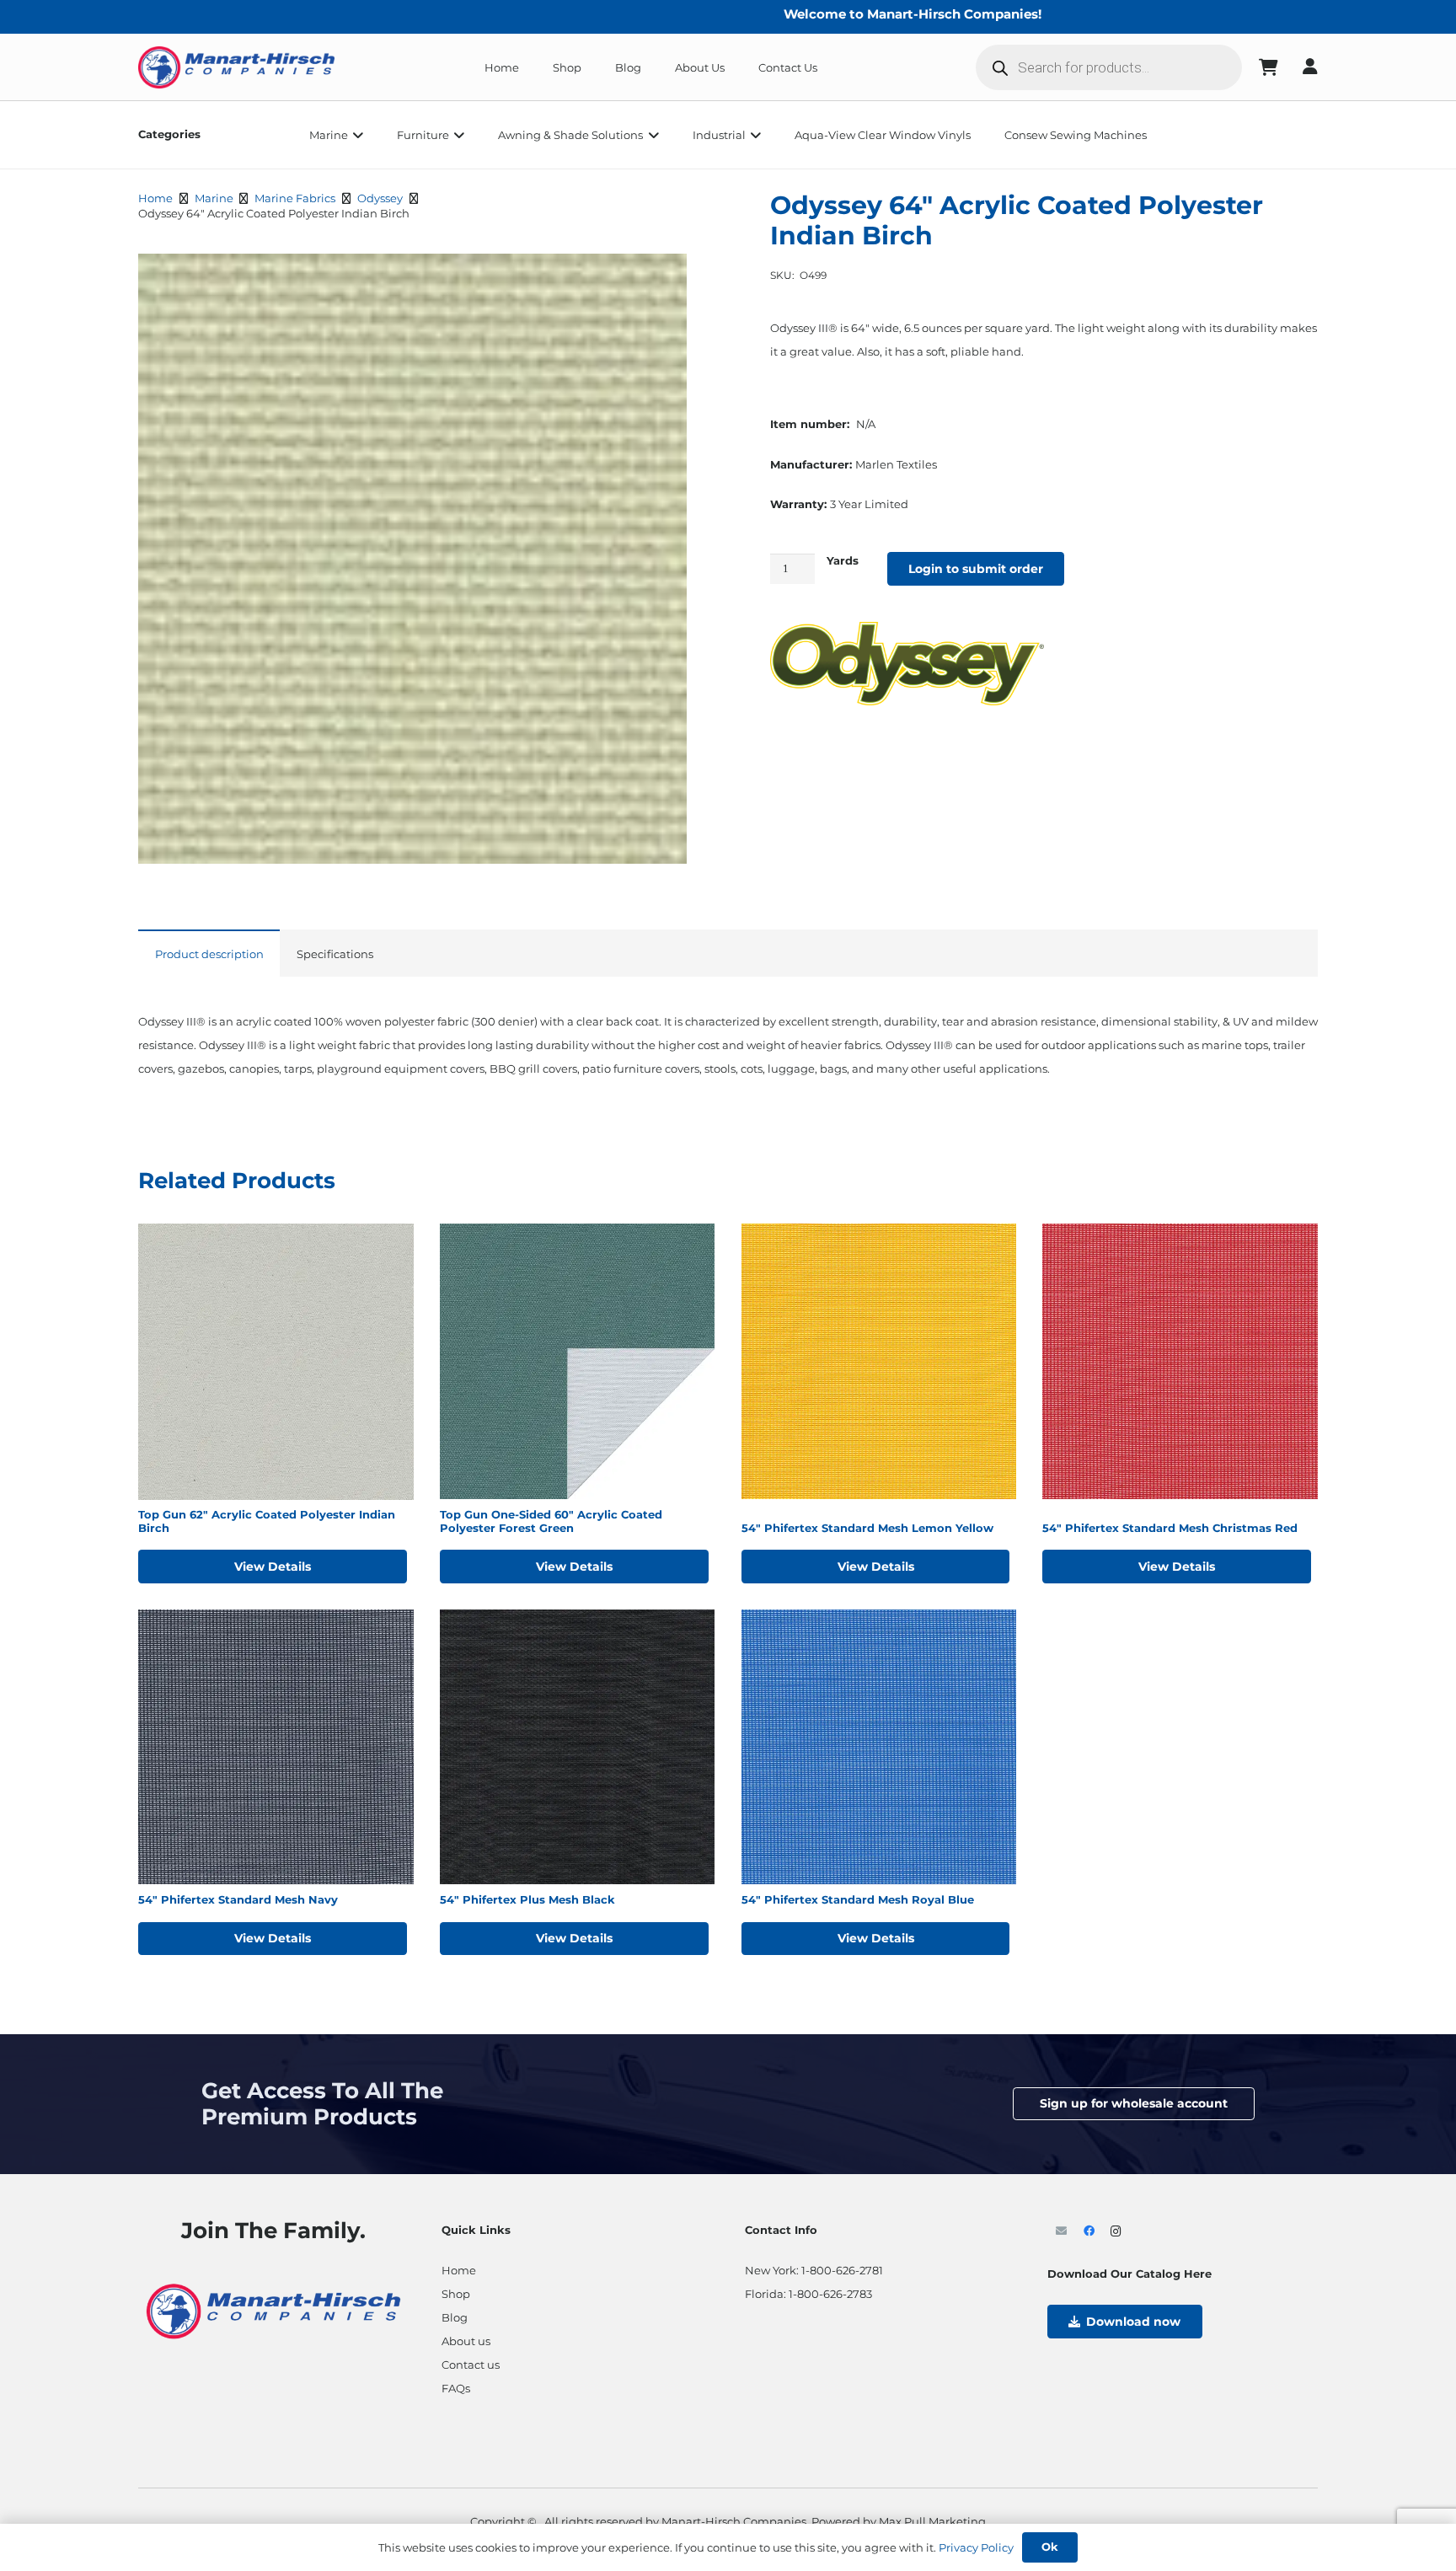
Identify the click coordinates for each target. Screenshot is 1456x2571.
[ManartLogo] (236, 67)
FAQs (456, 2388)
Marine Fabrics (295, 198)
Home (155, 198)
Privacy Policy (976, 2547)
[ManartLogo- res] (273, 2309)
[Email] (1061, 2232)
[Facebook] (1089, 2232)
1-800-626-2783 (830, 2294)
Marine (214, 198)
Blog (455, 2317)
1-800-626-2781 (842, 2270)
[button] (356, 135)
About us (466, 2341)
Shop (456, 2294)
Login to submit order (976, 569)
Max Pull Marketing (932, 2521)
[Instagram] (1116, 2232)
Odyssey (380, 198)
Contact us (471, 2365)
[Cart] (1269, 67)
